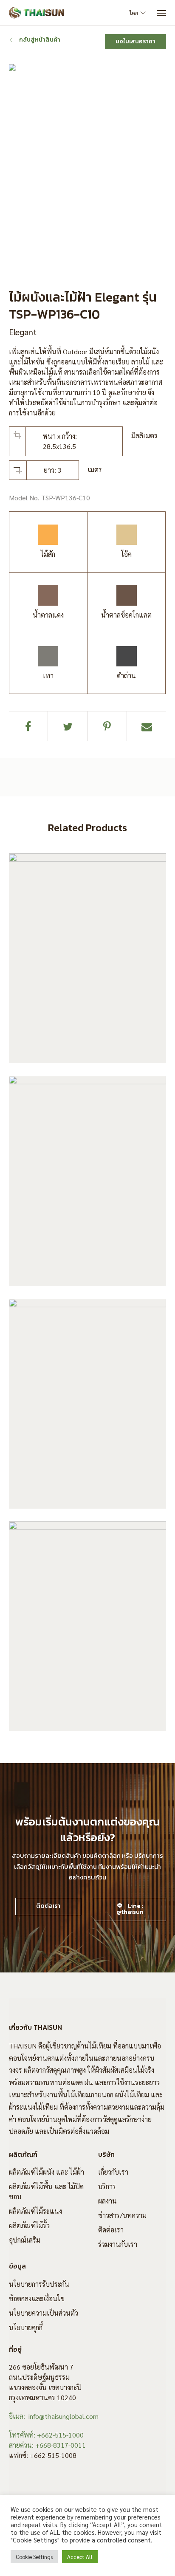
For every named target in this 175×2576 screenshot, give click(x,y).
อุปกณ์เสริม (25, 2240)
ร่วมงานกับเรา (118, 2244)
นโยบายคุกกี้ (26, 2327)
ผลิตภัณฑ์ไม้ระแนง (35, 2211)
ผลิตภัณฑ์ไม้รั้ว (29, 2225)
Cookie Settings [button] (34, 2557)
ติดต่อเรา (111, 2230)
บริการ (107, 2186)
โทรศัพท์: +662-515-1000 (46, 2435)
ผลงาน (107, 2201)
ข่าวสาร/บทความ (122, 2215)
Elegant (23, 332)
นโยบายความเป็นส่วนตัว (44, 2313)
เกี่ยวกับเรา (113, 2172)
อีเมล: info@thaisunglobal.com (54, 2416)
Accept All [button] (80, 2557)
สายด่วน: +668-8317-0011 (47, 2445)
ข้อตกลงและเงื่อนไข (37, 2298)
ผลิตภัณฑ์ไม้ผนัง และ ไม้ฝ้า (47, 2172)
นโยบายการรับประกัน (39, 2284)
